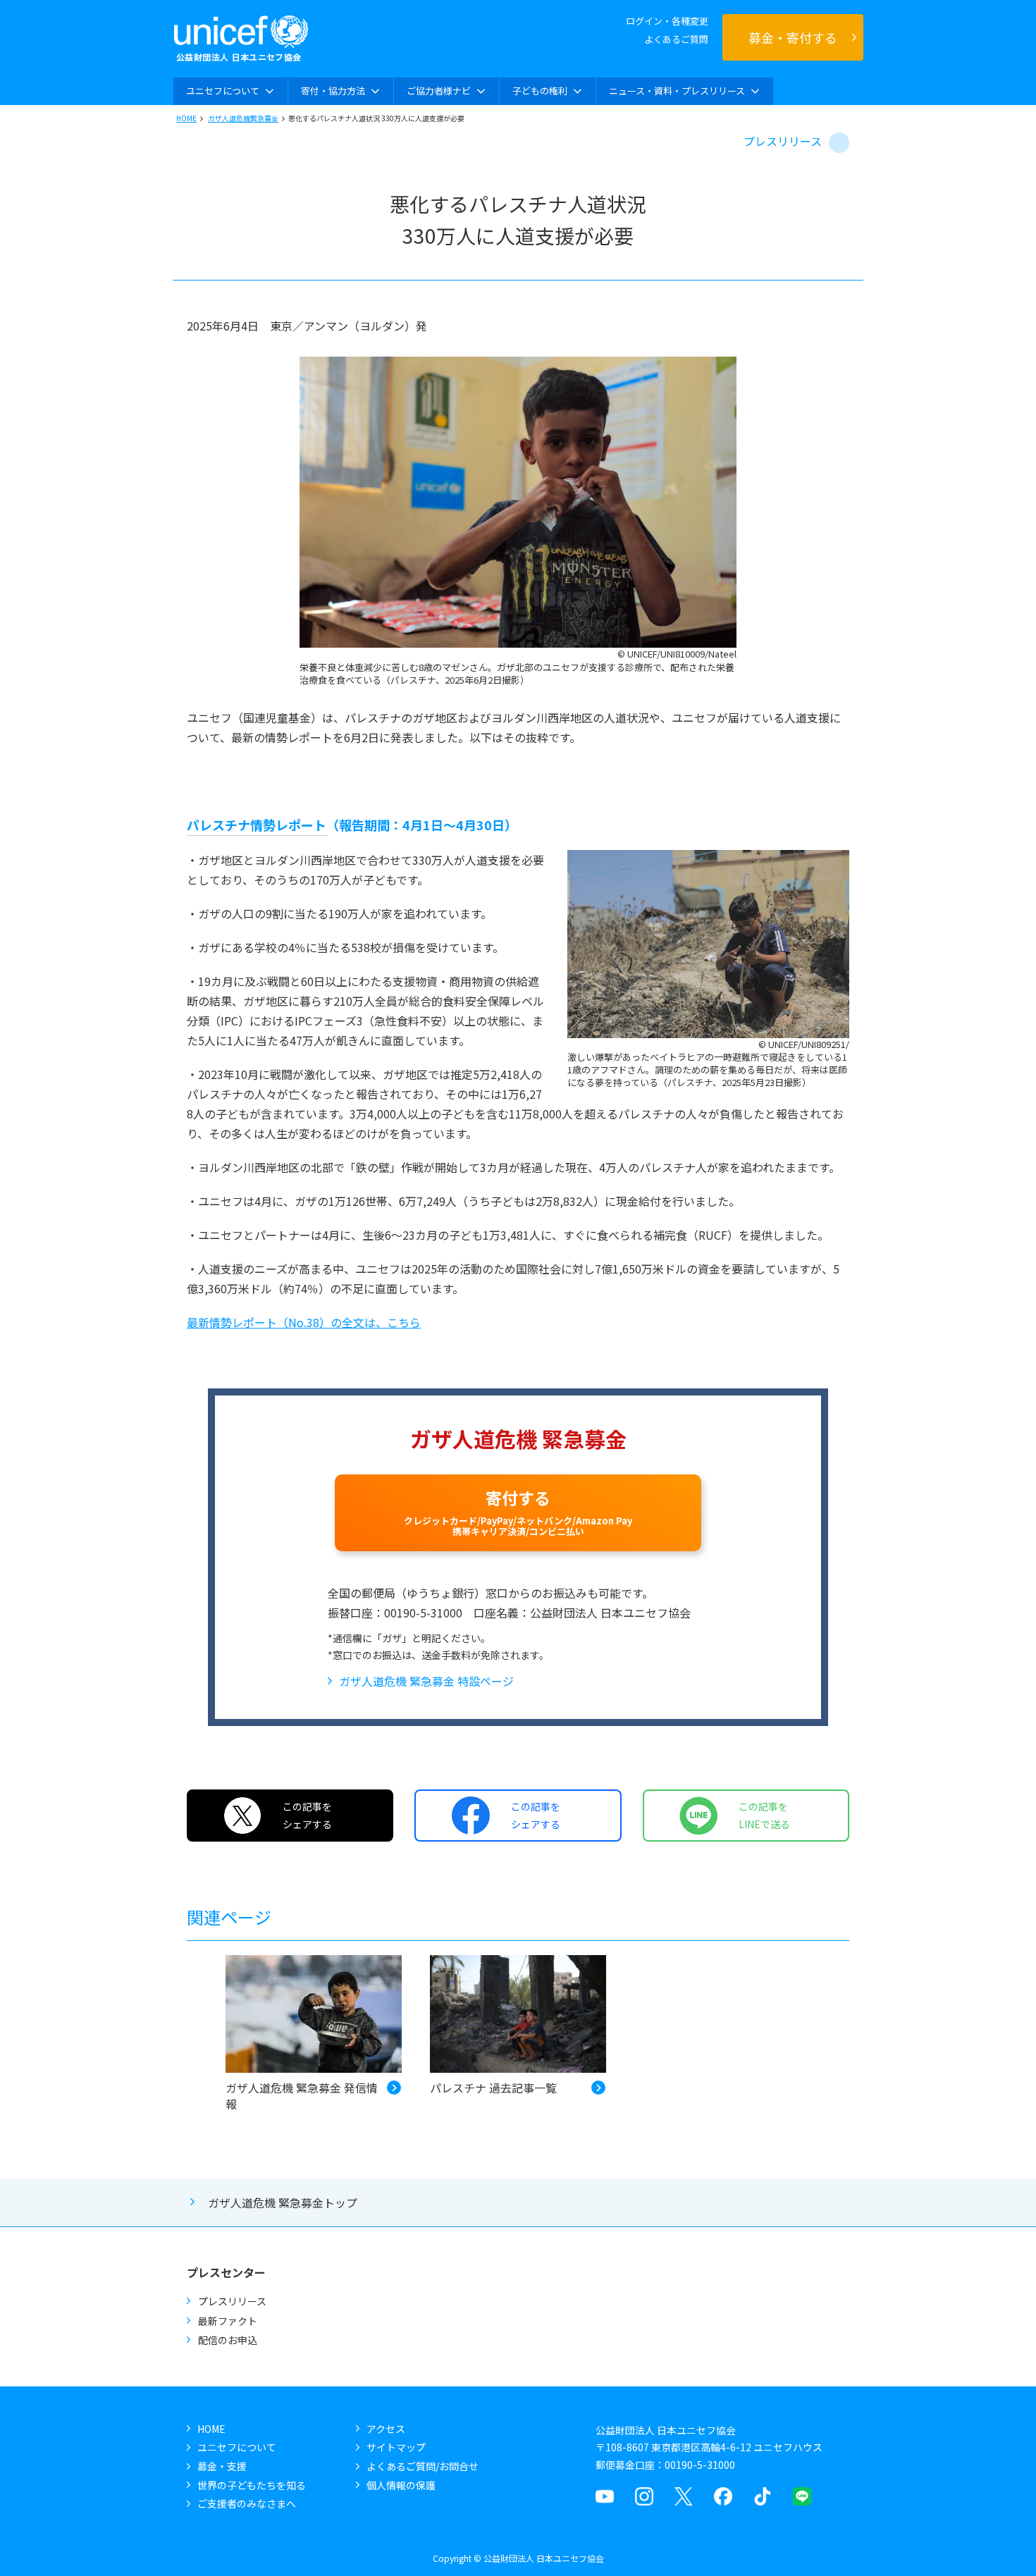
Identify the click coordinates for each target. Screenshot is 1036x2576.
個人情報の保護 (401, 2485)
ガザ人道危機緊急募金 (243, 118)
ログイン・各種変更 (667, 21)
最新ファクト (228, 2321)
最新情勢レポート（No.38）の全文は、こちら (304, 1322)
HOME (186, 118)
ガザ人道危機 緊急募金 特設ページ (426, 1681)
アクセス (386, 2429)
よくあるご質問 (676, 39)
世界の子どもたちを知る (252, 2485)
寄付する (518, 1512)
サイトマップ (396, 2447)
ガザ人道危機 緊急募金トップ (283, 2202)
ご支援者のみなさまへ (247, 2503)
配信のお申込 (228, 2340)
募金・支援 (222, 2466)
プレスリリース (783, 141)
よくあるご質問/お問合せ (423, 2466)
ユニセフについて (237, 2447)
